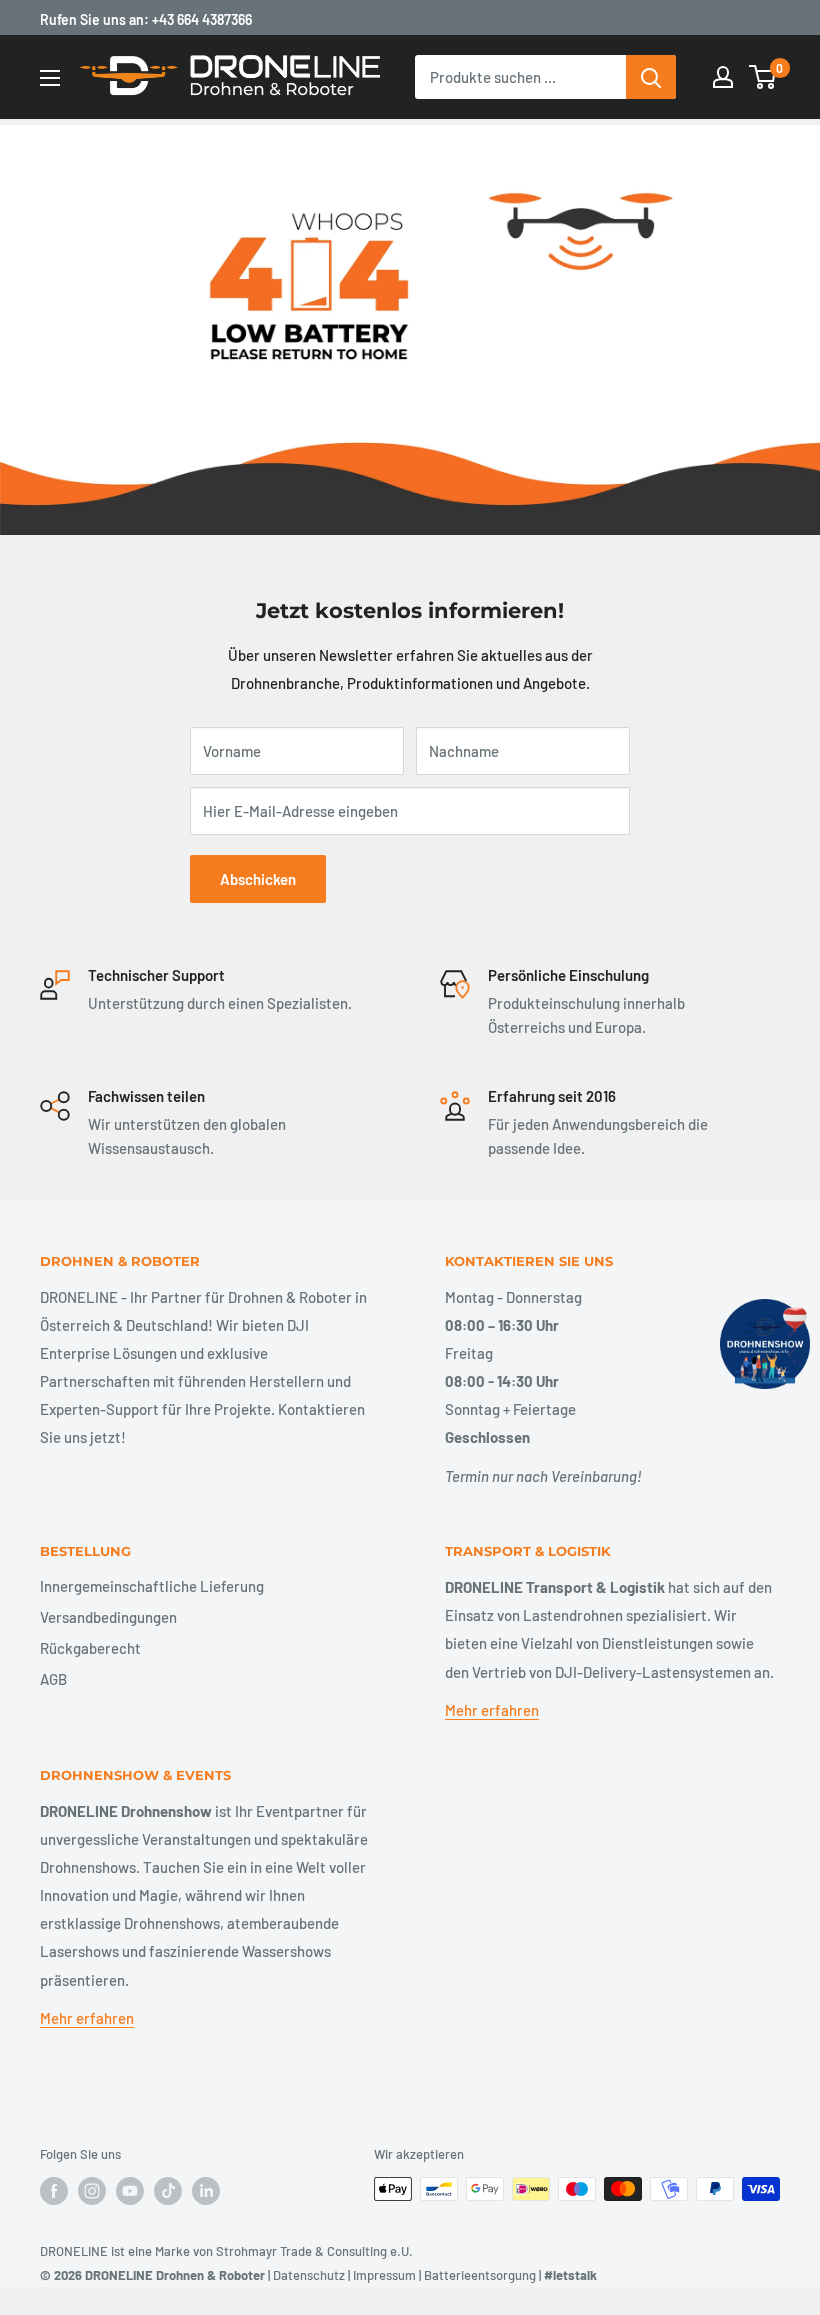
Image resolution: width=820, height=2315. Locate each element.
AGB (53, 1679)
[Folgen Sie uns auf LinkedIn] (206, 2191)
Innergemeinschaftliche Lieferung (152, 1586)
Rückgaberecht (90, 1648)
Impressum (384, 2275)
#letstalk (570, 2275)
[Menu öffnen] (50, 78)
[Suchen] (651, 77)
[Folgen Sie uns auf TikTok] (168, 2191)
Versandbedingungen (108, 1617)
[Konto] (723, 77)
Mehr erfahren (492, 1710)
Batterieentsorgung (480, 2275)
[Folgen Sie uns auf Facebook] (54, 2191)
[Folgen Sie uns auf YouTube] (130, 2191)
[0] (763, 77)
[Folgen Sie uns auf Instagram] (92, 2191)
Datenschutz (309, 2275)
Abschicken (258, 879)
